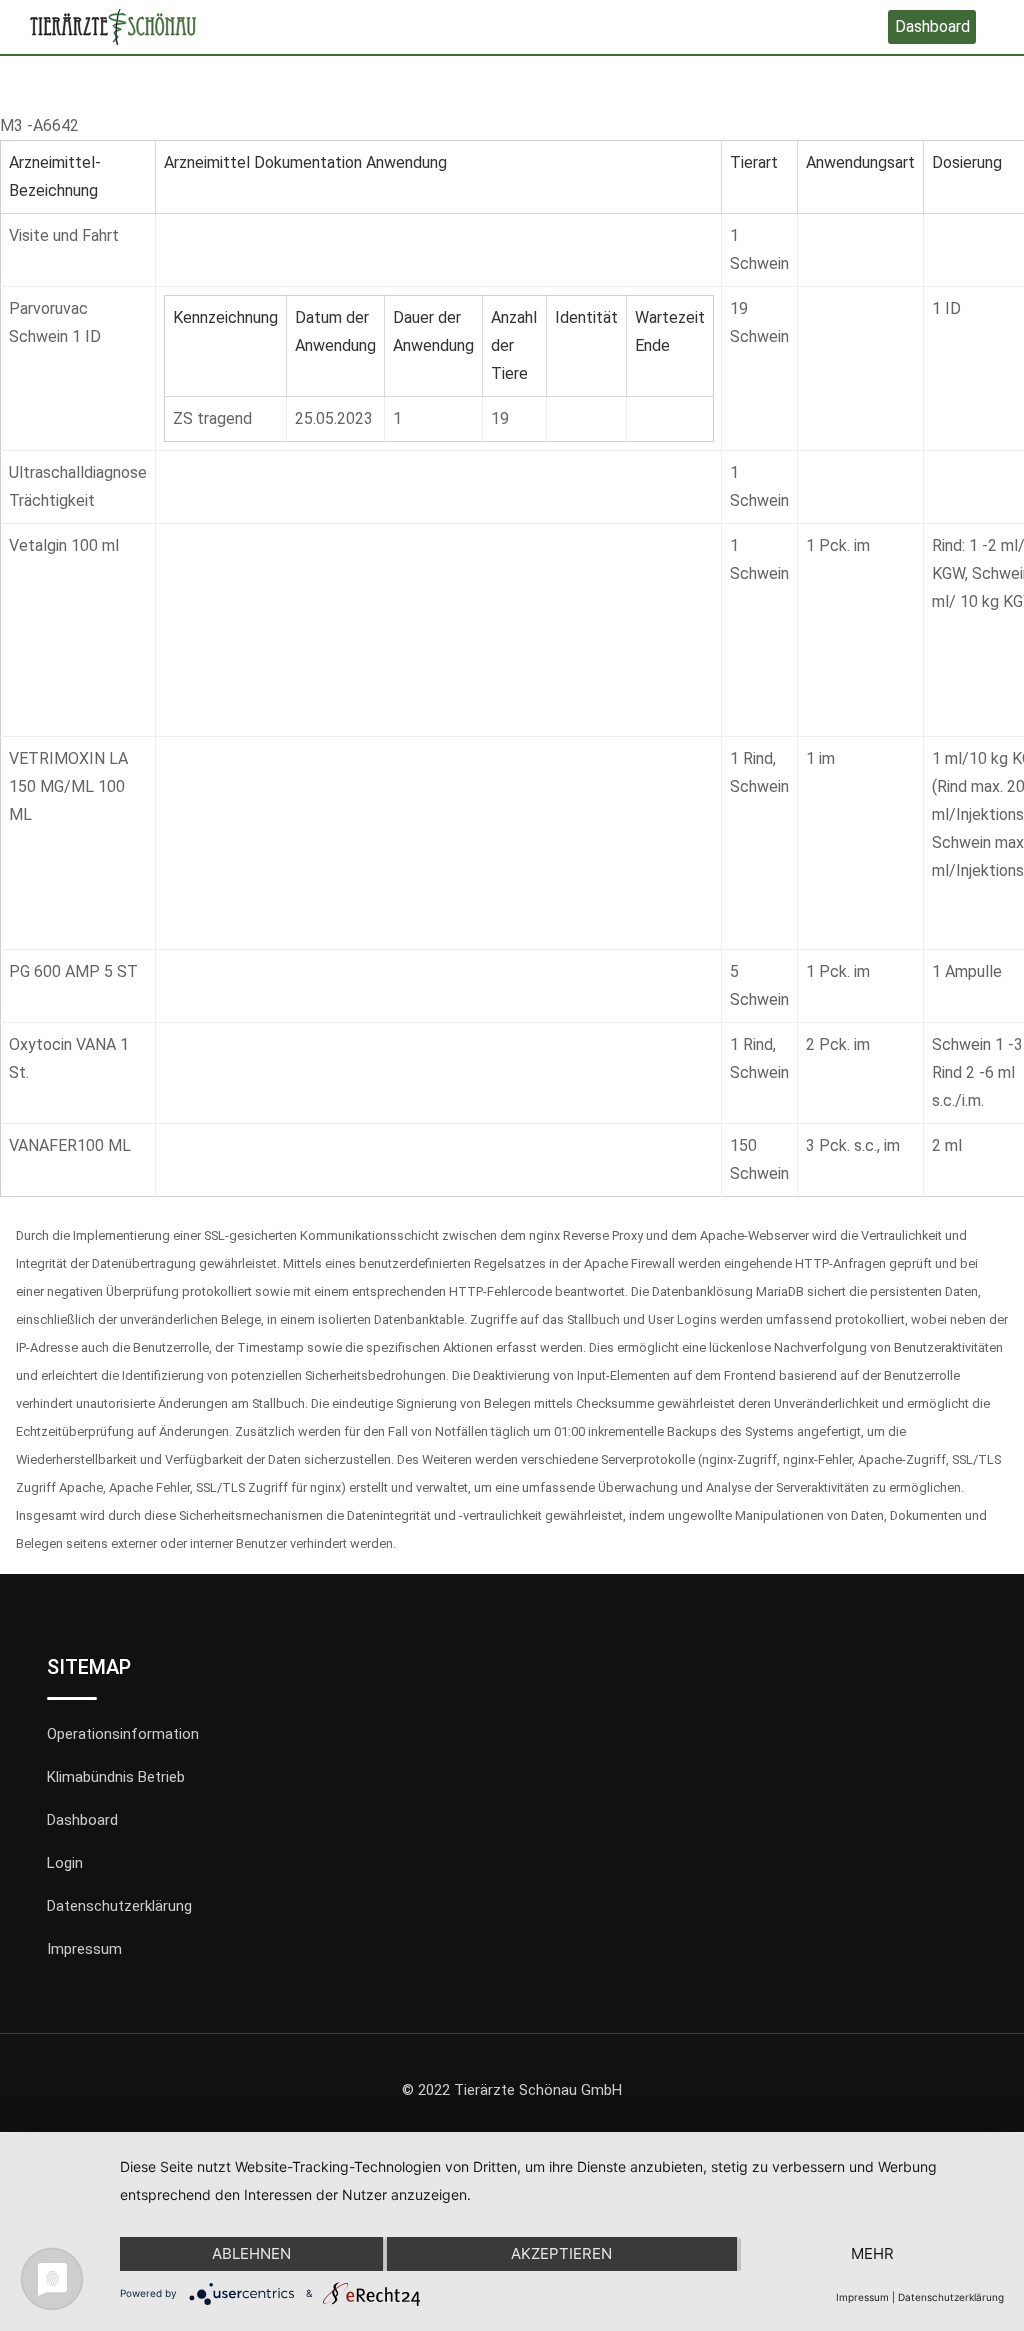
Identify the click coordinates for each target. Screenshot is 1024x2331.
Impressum (84, 1949)
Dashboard (932, 26)
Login (65, 1863)
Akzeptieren (561, 2253)
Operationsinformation (123, 1734)
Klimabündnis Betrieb (116, 1777)
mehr (872, 2253)
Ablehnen (251, 2253)
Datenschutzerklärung (119, 1906)
